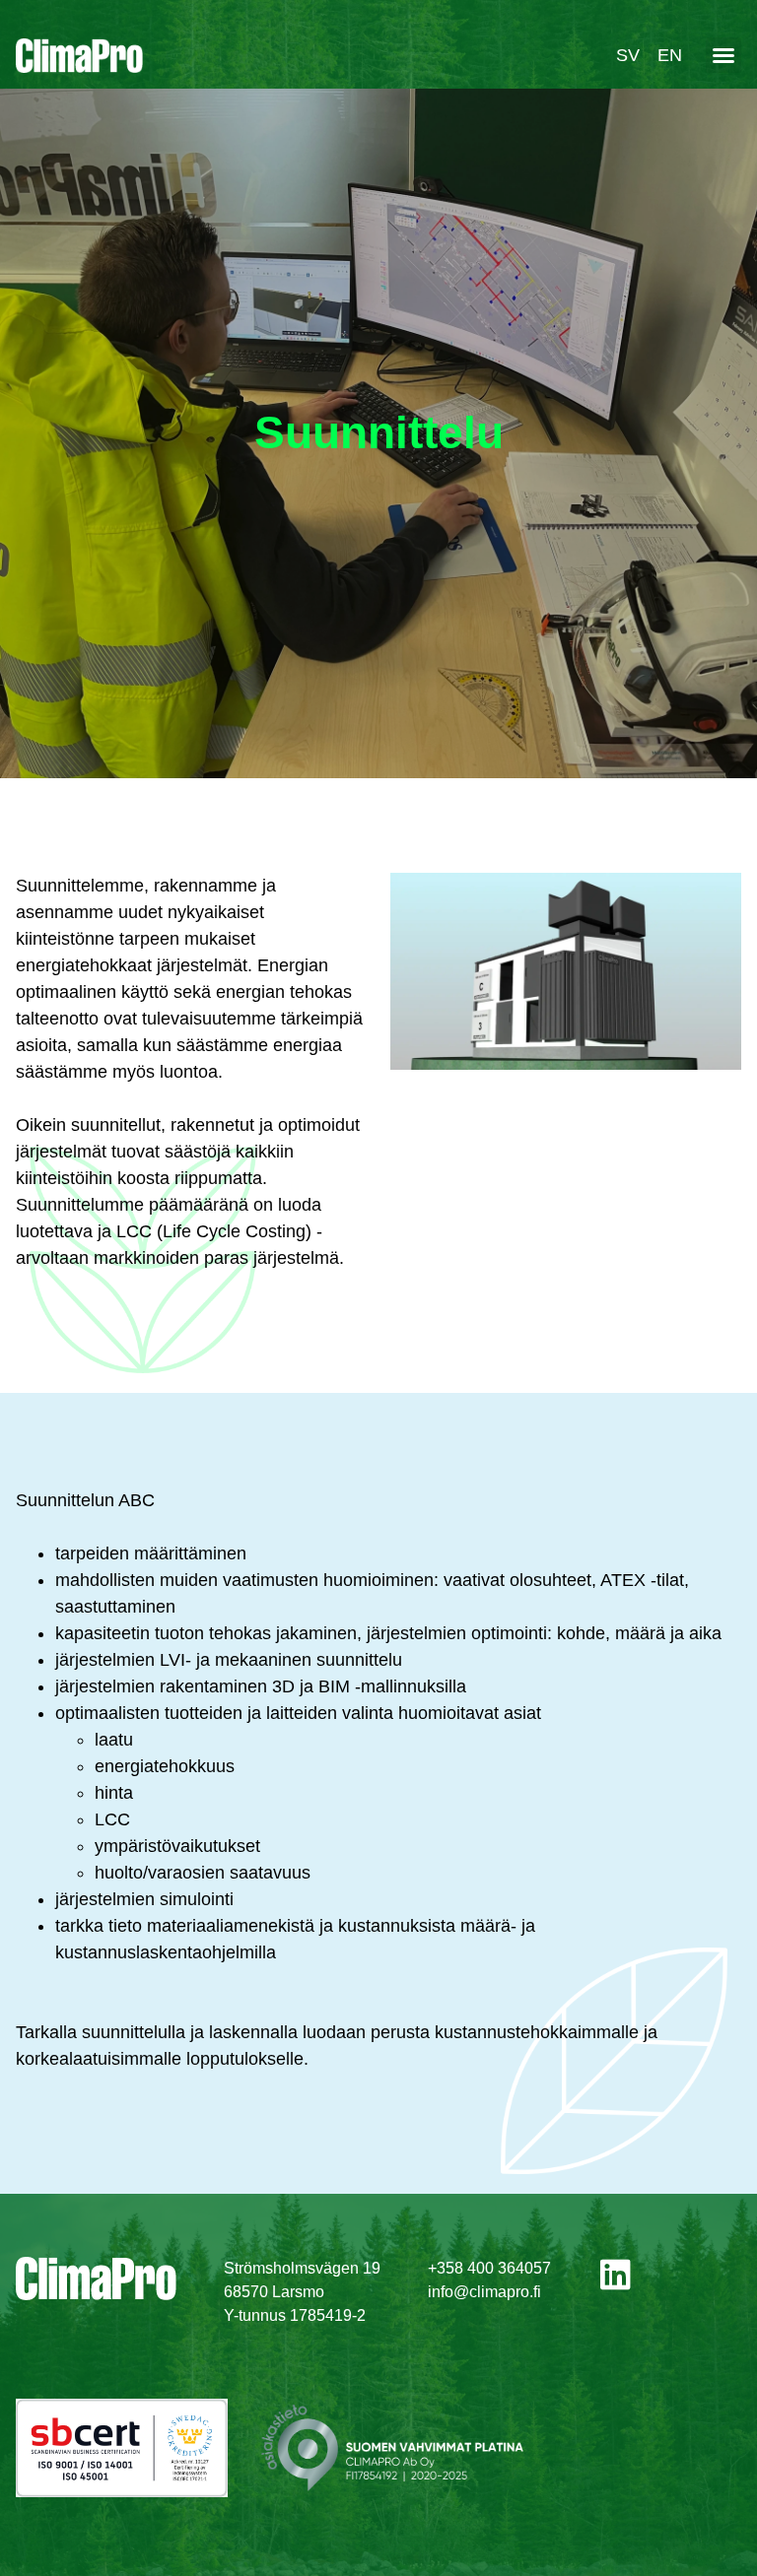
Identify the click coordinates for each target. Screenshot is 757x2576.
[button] (723, 55)
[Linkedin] (616, 2274)
